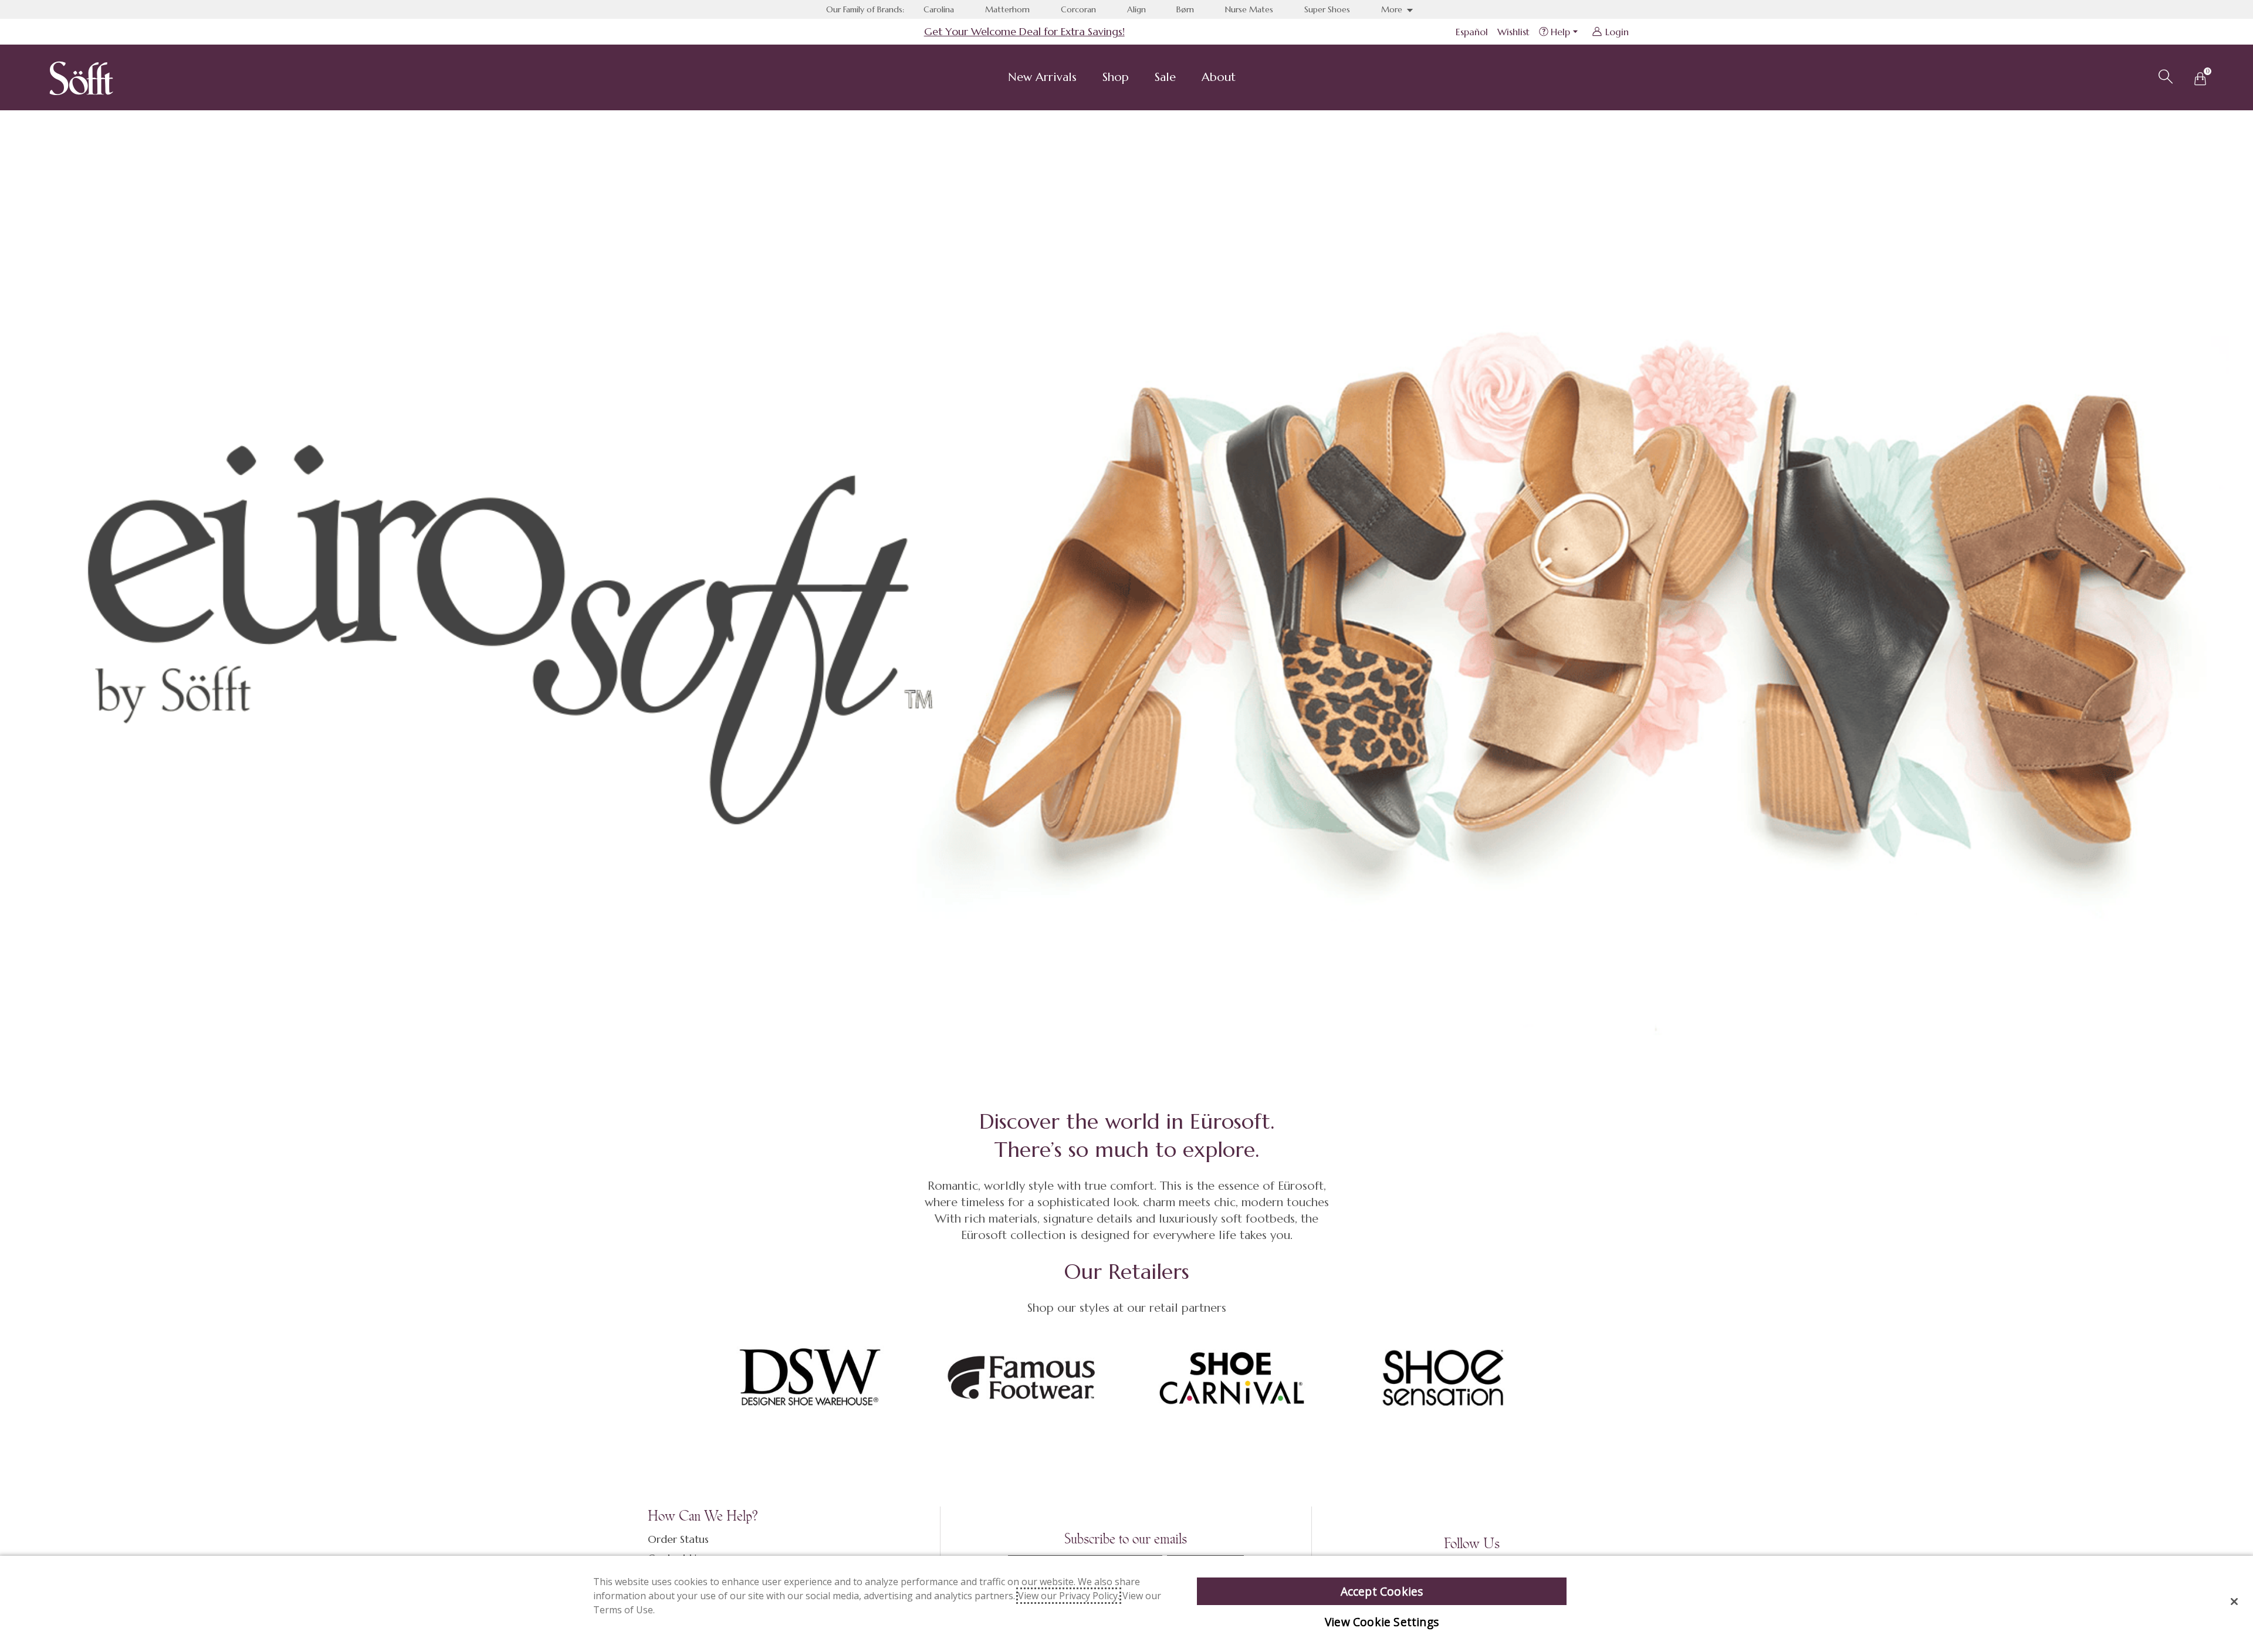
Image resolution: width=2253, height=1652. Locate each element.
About (1219, 77)
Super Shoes (1327, 9)
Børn (1185, 9)
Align (1136, 9)
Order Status (678, 1539)
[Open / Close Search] (2164, 75)
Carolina (939, 9)
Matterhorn (1007, 9)
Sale (1165, 77)
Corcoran (1078, 9)
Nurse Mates (1249, 9)
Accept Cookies (1382, 1591)
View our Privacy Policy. (1069, 1596)
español (1472, 32)
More (1393, 9)
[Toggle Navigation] (1086, 79)
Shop (1116, 77)
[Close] (2234, 1602)
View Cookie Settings (1382, 1622)
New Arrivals (1042, 77)
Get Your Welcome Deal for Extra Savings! (1024, 31)
